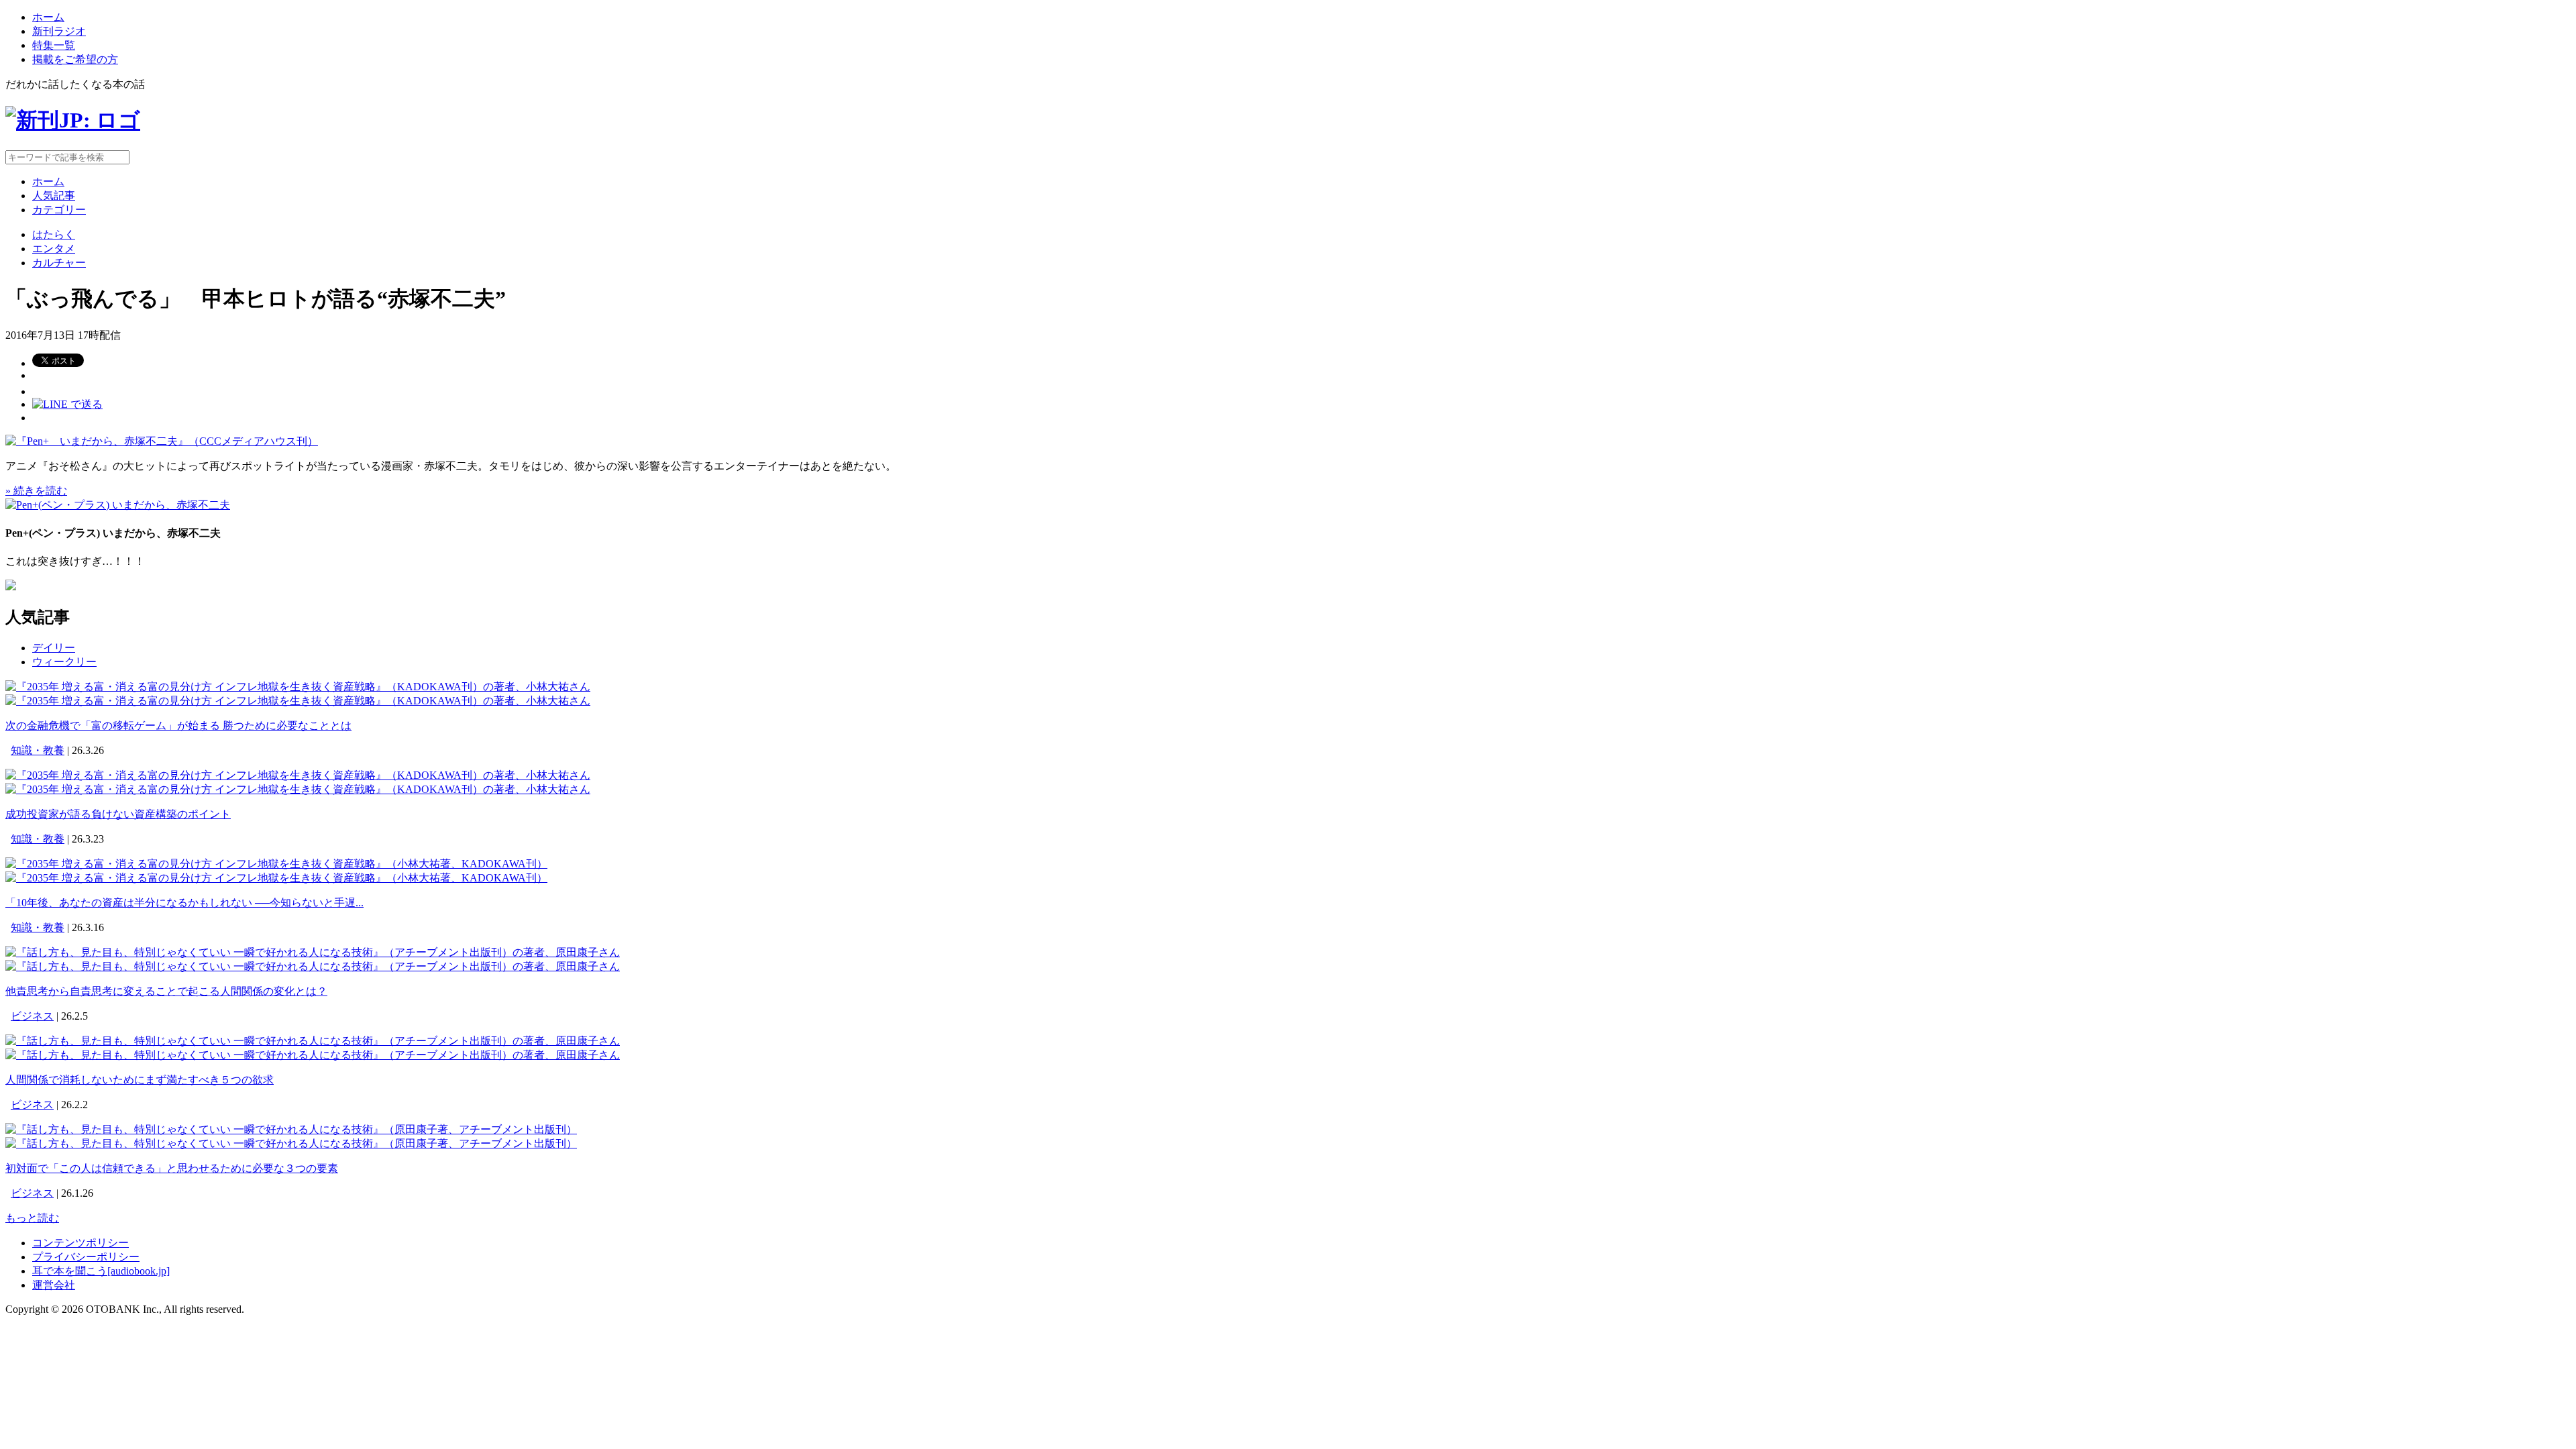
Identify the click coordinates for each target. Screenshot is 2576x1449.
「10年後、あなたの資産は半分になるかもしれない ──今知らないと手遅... (184, 903)
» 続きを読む (36, 491)
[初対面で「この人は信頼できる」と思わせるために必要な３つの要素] (291, 1129)
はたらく (54, 234)
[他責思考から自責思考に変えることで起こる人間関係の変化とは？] (313, 952)
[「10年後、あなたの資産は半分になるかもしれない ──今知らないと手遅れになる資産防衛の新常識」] (276, 864)
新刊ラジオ (59, 31)
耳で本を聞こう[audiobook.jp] (101, 1271)
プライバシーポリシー (86, 1257)
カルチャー (59, 263)
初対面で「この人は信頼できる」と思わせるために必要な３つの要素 (172, 1168)
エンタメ (54, 249)
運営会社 (54, 1285)
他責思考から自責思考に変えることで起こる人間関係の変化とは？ (166, 991)
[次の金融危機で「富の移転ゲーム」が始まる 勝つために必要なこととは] (298, 687)
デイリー (54, 648)
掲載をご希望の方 (75, 59)
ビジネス (32, 1016)
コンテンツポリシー (80, 1243)
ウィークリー (64, 662)
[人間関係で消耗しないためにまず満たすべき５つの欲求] (313, 1041)
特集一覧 (54, 45)
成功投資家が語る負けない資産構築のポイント (118, 814)
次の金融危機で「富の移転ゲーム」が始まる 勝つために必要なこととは (178, 726)
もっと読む (32, 1218)
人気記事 (54, 196)
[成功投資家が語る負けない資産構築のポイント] (298, 775)
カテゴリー (59, 210)
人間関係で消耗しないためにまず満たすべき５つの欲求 (140, 1080)
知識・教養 (38, 750)
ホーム (48, 17)
